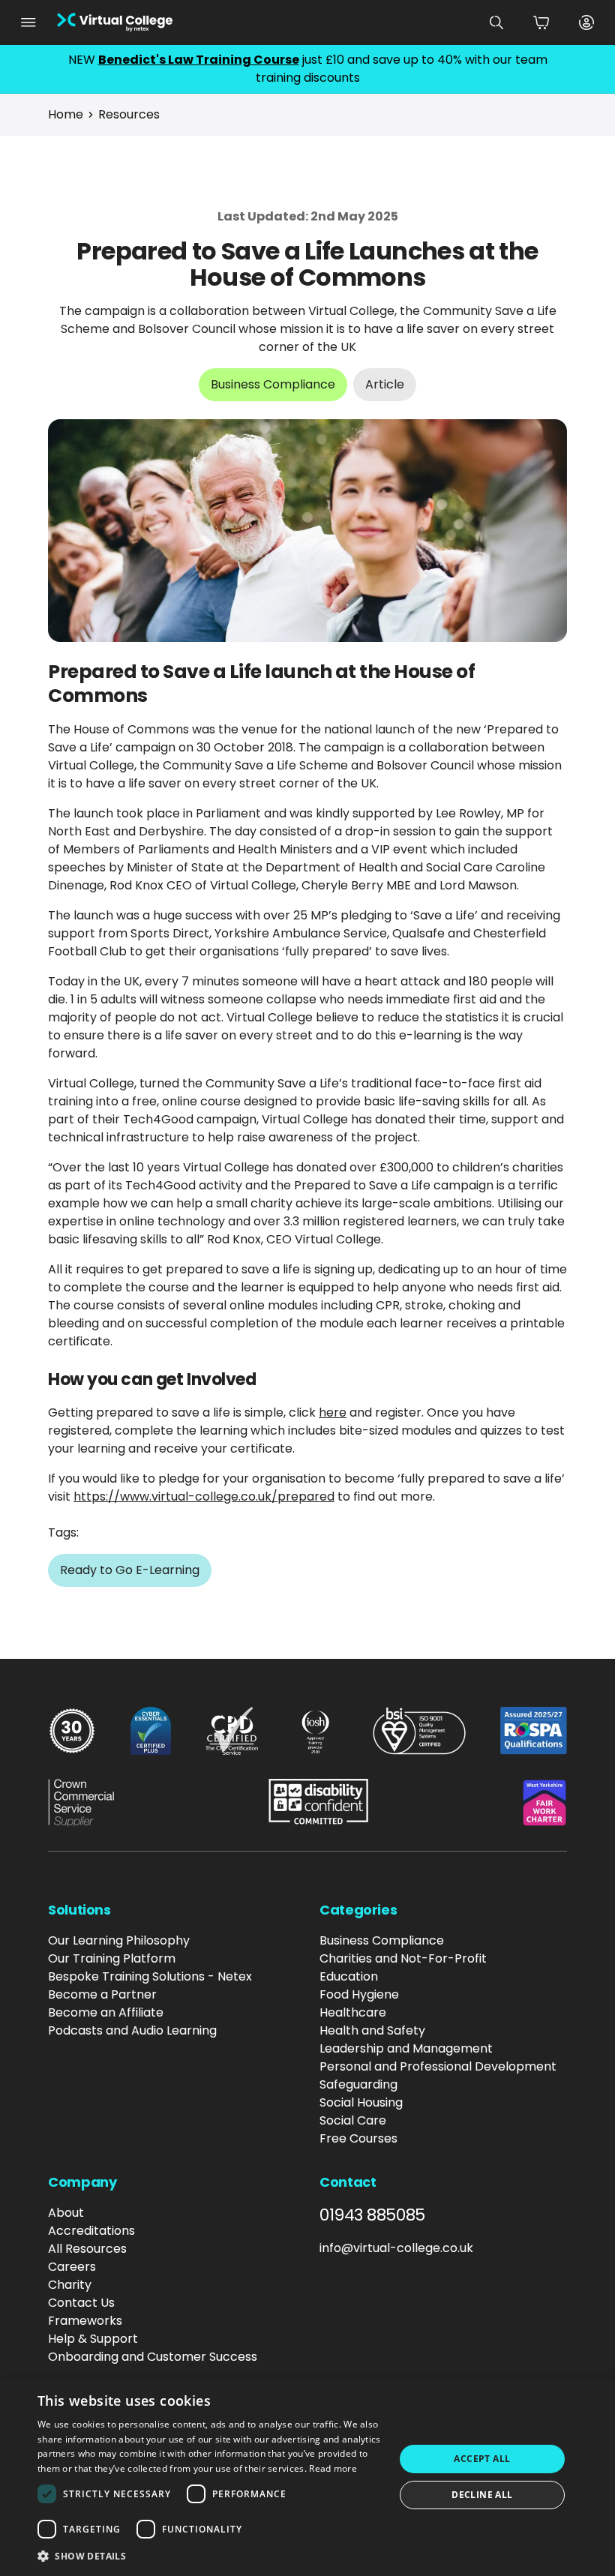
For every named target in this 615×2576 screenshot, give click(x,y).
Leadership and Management (406, 2048)
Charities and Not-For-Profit (403, 1958)
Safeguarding (358, 2084)
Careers (72, 2267)
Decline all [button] (482, 2495)
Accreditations (91, 2231)
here (333, 1412)
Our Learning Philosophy (119, 1940)
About (66, 2213)
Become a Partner (102, 1994)
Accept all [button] (482, 2459)
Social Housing (361, 2102)
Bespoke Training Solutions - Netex (150, 1976)
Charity (70, 2285)
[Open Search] (496, 22)
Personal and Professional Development (438, 2066)
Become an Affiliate (106, 2012)
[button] (211, 2556)
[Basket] (541, 22)
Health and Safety (372, 2030)
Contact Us (81, 2303)
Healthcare (353, 2012)
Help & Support (93, 2339)
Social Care (353, 2120)
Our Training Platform (112, 1958)
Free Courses (358, 2138)
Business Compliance (382, 1940)
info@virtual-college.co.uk (396, 2248)
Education (349, 1976)
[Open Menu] (28, 22)
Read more (333, 2468)
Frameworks (85, 2321)
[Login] (586, 22)
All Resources (87, 2249)
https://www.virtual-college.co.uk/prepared (204, 1496)
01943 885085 (372, 2215)
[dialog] (307, 2477)
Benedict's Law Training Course (199, 60)
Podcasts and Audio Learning (132, 2030)
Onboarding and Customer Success (153, 2357)
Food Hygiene (359, 1994)
